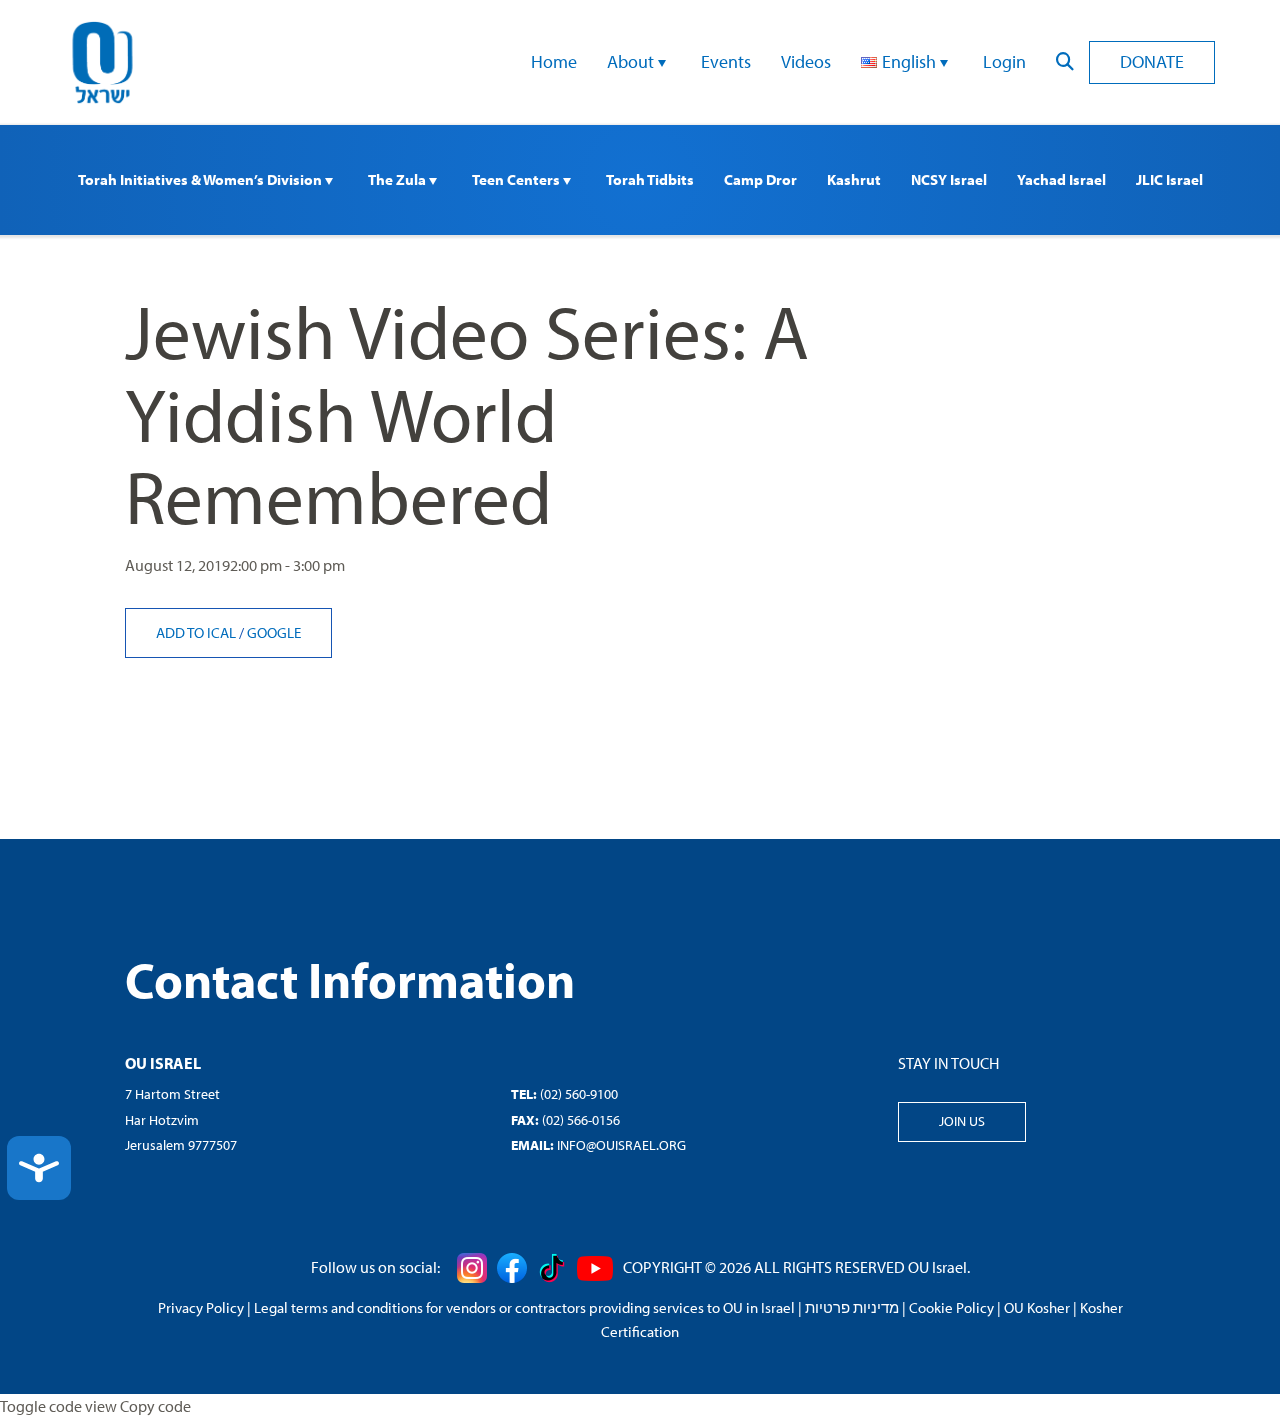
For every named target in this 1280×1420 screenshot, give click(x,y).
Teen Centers (517, 179)
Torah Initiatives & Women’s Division (201, 179)
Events (726, 61)
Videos (806, 61)
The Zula (398, 179)
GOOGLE (274, 632)
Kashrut (854, 179)
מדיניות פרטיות (852, 1307)
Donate (1152, 61)
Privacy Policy (201, 1307)
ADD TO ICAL (197, 632)
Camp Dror (760, 179)
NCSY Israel (949, 179)
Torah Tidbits (650, 179)
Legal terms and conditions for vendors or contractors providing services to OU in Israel (524, 1307)
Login (1004, 61)
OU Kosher (1037, 1307)
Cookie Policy (951, 1307)
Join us (962, 1121)
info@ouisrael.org (621, 1145)
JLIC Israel (1169, 179)
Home (554, 61)
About (632, 61)
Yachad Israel (1061, 179)
